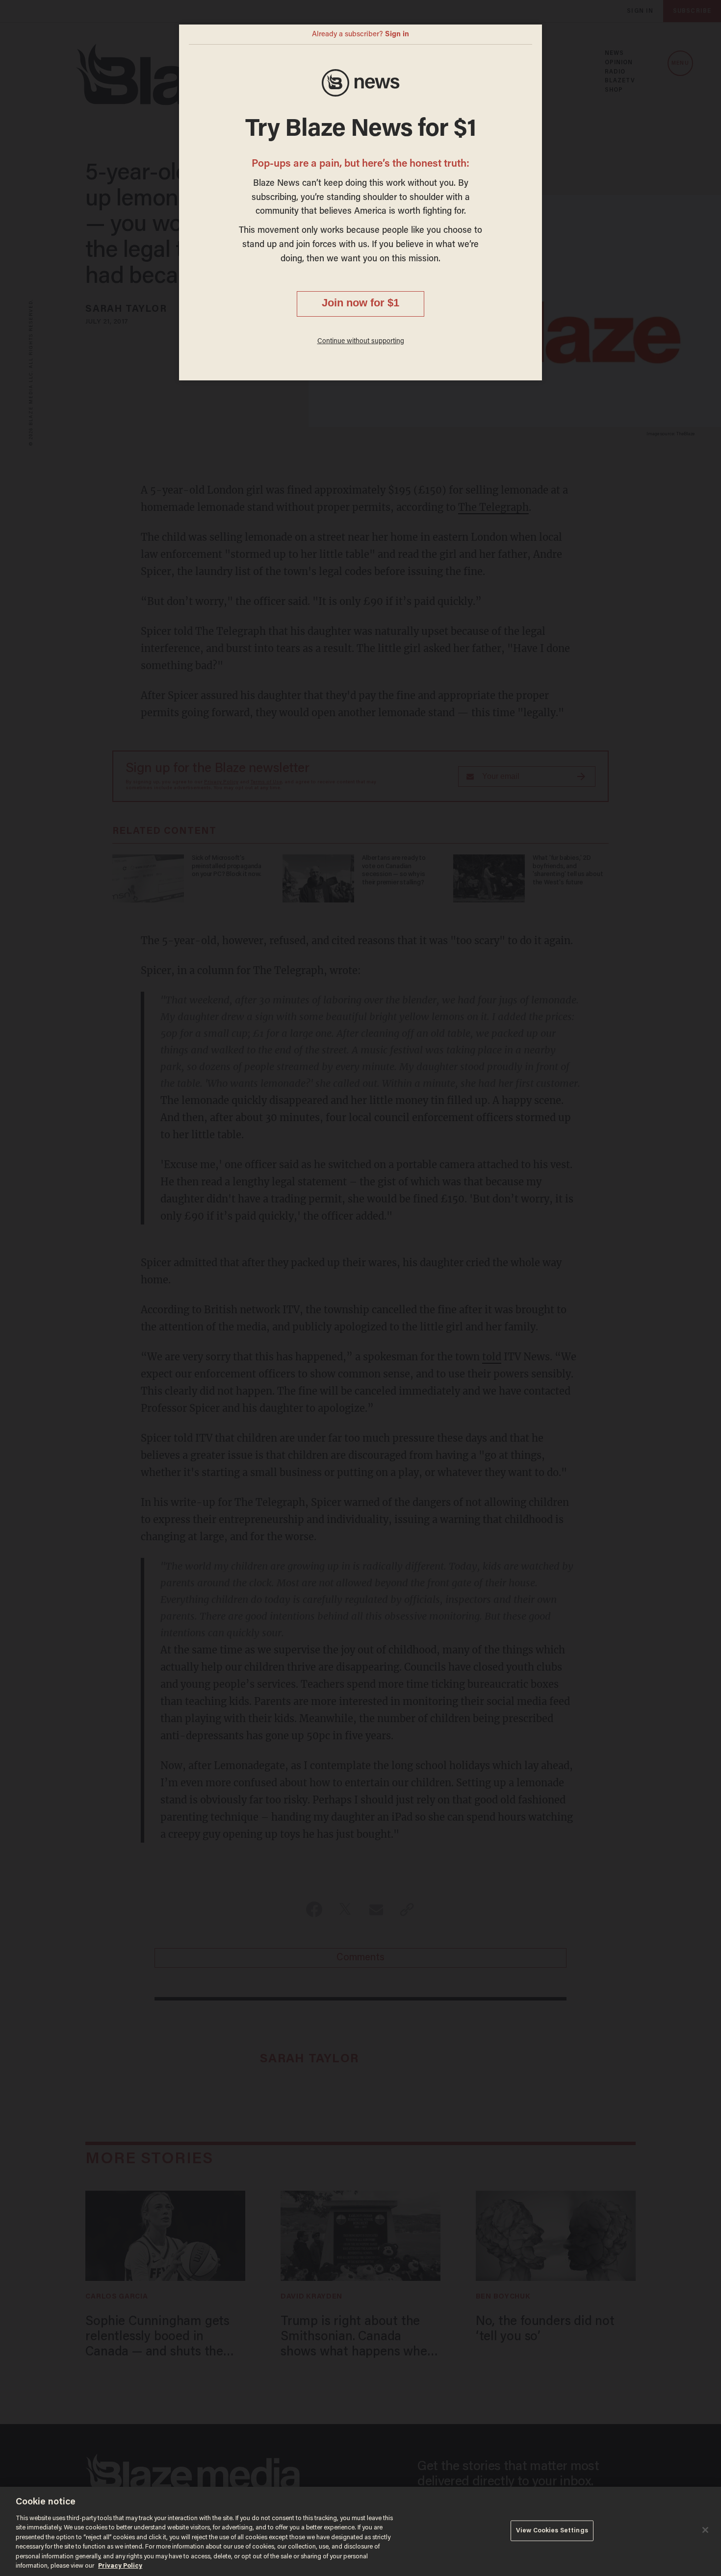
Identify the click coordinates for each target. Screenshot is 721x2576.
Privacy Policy (120, 2566)
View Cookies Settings (552, 2531)
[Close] (705, 2530)
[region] (360, 2531)
